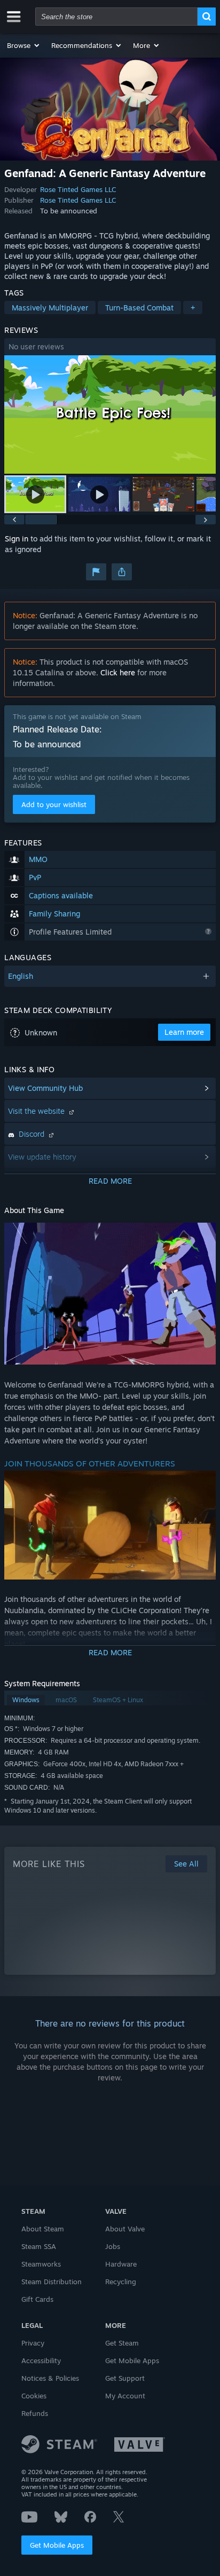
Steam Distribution (52, 2282)
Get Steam (122, 2343)
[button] (24, 45)
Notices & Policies (50, 2378)
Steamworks (41, 2264)
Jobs (113, 2246)
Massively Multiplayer (50, 308)
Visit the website (37, 1111)
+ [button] (193, 308)
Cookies (34, 2396)
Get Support (125, 2378)
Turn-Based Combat (139, 308)
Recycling (121, 2282)
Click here (118, 672)
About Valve (125, 2229)
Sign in (17, 539)
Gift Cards (37, 2299)
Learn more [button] (184, 1032)
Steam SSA (39, 2246)
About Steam (43, 2229)
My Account (125, 2396)
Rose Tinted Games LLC (78, 189)
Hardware (121, 2264)
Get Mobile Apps (57, 2545)
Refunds (35, 2413)
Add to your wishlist (54, 804)
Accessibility (41, 2360)
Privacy (33, 2343)
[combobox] (116, 17)
